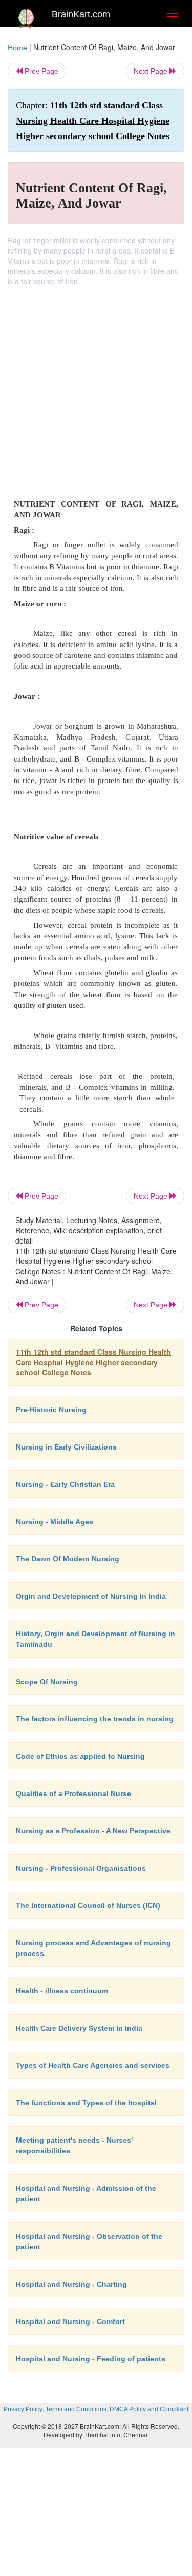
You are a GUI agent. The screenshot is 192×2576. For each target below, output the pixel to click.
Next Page (152, 71)
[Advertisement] (96, 387)
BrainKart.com (81, 14)
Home (17, 48)
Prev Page (40, 71)
